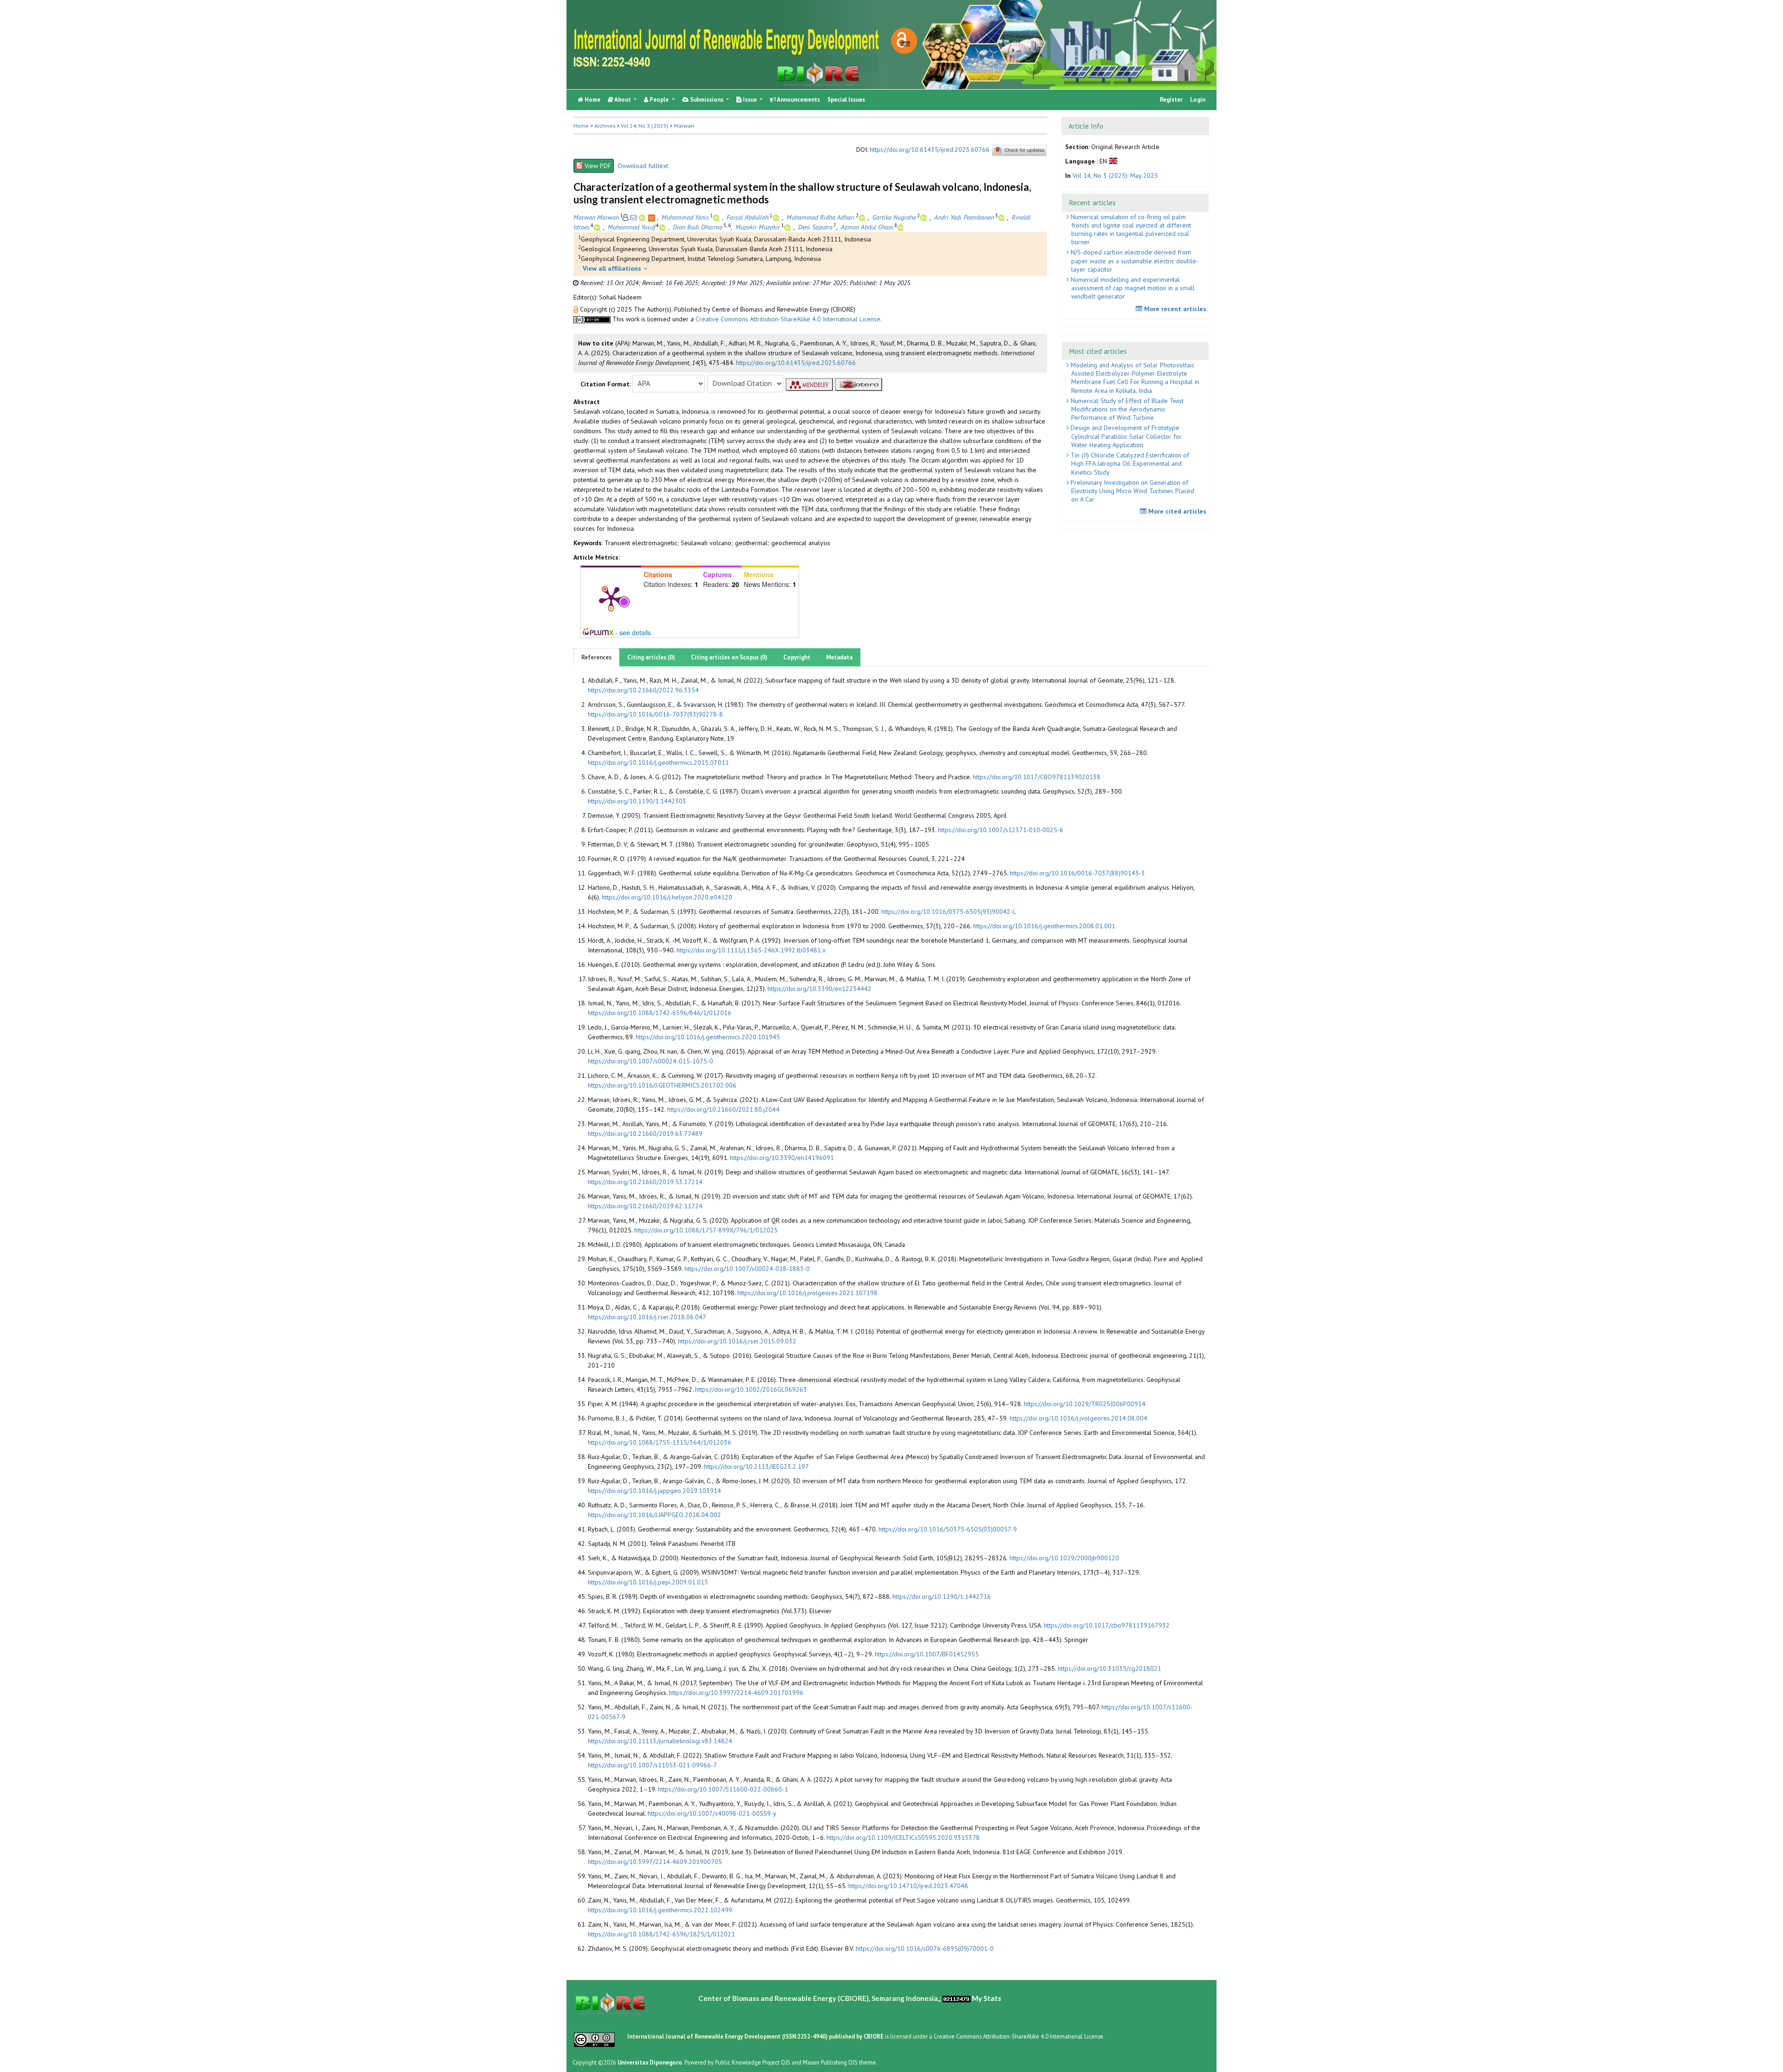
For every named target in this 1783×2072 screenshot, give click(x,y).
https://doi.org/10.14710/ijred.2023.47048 (908, 1886)
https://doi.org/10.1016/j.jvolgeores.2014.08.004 (1078, 1418)
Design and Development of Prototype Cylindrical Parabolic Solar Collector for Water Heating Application (1125, 436)
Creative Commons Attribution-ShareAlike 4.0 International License (788, 319)
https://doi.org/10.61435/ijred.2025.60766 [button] (796, 363)
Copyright (797, 657)
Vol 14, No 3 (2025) (644, 126)
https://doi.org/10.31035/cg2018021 (1109, 1668)
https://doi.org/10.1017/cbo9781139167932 (1107, 1625)
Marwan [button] (684, 126)
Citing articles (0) (651, 657)
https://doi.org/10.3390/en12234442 (820, 989)
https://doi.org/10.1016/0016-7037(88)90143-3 (1077, 873)
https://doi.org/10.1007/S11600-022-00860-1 (723, 1789)
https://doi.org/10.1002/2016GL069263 (751, 1389)
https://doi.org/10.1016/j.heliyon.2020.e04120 (667, 897)
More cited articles (1176, 511)
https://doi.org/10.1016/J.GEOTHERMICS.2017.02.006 (662, 1085)
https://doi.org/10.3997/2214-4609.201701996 (736, 1693)
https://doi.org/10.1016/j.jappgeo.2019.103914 (654, 1491)
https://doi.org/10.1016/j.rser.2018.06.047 (647, 1317)
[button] (577, 309)
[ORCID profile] (643, 217)
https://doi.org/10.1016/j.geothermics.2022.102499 (660, 1910)
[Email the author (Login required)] (633, 217)
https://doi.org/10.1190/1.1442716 (942, 1596)
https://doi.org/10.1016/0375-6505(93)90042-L (949, 912)
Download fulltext (643, 166)
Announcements (798, 100)
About (623, 100)
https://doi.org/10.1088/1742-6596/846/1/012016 (660, 1013)
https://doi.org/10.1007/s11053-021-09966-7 (652, 1765)
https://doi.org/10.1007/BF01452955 (927, 1654)
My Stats (986, 1998)
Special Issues (846, 100)
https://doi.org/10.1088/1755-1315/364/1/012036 (660, 1442)
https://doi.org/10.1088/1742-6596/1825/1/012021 (661, 1934)
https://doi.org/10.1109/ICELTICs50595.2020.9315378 (903, 1837)
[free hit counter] (957, 1998)
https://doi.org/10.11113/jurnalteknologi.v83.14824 (660, 1741)
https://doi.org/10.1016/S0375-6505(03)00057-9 (948, 1529)
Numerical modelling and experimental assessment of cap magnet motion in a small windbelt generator (1132, 288)
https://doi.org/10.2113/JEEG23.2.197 (756, 1466)
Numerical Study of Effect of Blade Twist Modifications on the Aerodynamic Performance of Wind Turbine (1126, 409)
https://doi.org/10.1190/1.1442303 (637, 801)
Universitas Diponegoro (650, 2062)
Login (1198, 100)
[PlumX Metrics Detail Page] (611, 598)
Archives (605, 126)
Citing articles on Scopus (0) (729, 657)
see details (635, 632)
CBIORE (874, 2036)
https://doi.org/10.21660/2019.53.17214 (645, 1182)
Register (1171, 100)
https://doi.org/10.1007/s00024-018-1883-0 (747, 1269)
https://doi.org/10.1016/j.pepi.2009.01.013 (648, 1582)
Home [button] (581, 126)
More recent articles (1174, 309)
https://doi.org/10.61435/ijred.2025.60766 (930, 150)
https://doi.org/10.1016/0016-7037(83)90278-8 (655, 714)
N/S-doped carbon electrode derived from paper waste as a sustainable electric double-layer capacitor (1134, 261)
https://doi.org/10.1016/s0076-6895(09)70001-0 (925, 1948)
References (596, 657)
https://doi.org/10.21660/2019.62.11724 (645, 1206)
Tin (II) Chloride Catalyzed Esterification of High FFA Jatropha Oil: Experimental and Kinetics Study (1129, 463)
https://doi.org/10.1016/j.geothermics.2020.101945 (708, 1037)
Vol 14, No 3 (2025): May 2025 (1115, 175)
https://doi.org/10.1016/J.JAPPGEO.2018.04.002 (654, 1515)
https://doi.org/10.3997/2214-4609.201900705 (655, 1862)
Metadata (839, 657)
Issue (750, 100)
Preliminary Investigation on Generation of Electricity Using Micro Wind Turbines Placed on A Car (1132, 491)
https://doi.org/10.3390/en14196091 (782, 1158)
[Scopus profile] (653, 217)
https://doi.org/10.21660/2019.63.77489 (645, 1134)
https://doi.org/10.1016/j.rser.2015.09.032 (737, 1341)
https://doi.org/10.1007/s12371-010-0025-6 (1001, 830)
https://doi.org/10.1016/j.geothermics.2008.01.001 (1044, 926)
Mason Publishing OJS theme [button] (839, 2062)
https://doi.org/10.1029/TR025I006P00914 (1085, 1404)
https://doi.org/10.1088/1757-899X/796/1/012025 (706, 1230)
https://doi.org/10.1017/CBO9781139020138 (1037, 777)
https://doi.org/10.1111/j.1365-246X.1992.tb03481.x (751, 950)
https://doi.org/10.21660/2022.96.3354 (643, 690)
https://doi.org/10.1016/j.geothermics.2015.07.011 (658, 762)
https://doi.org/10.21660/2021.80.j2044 (723, 1109)
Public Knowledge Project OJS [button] (753, 2062)
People (659, 100)
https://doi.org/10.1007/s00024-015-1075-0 (651, 1061)
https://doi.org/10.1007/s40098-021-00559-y (712, 1813)
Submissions (707, 100)
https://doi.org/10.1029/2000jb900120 (1064, 1558)
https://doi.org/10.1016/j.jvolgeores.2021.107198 (807, 1293)
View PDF (598, 166)
